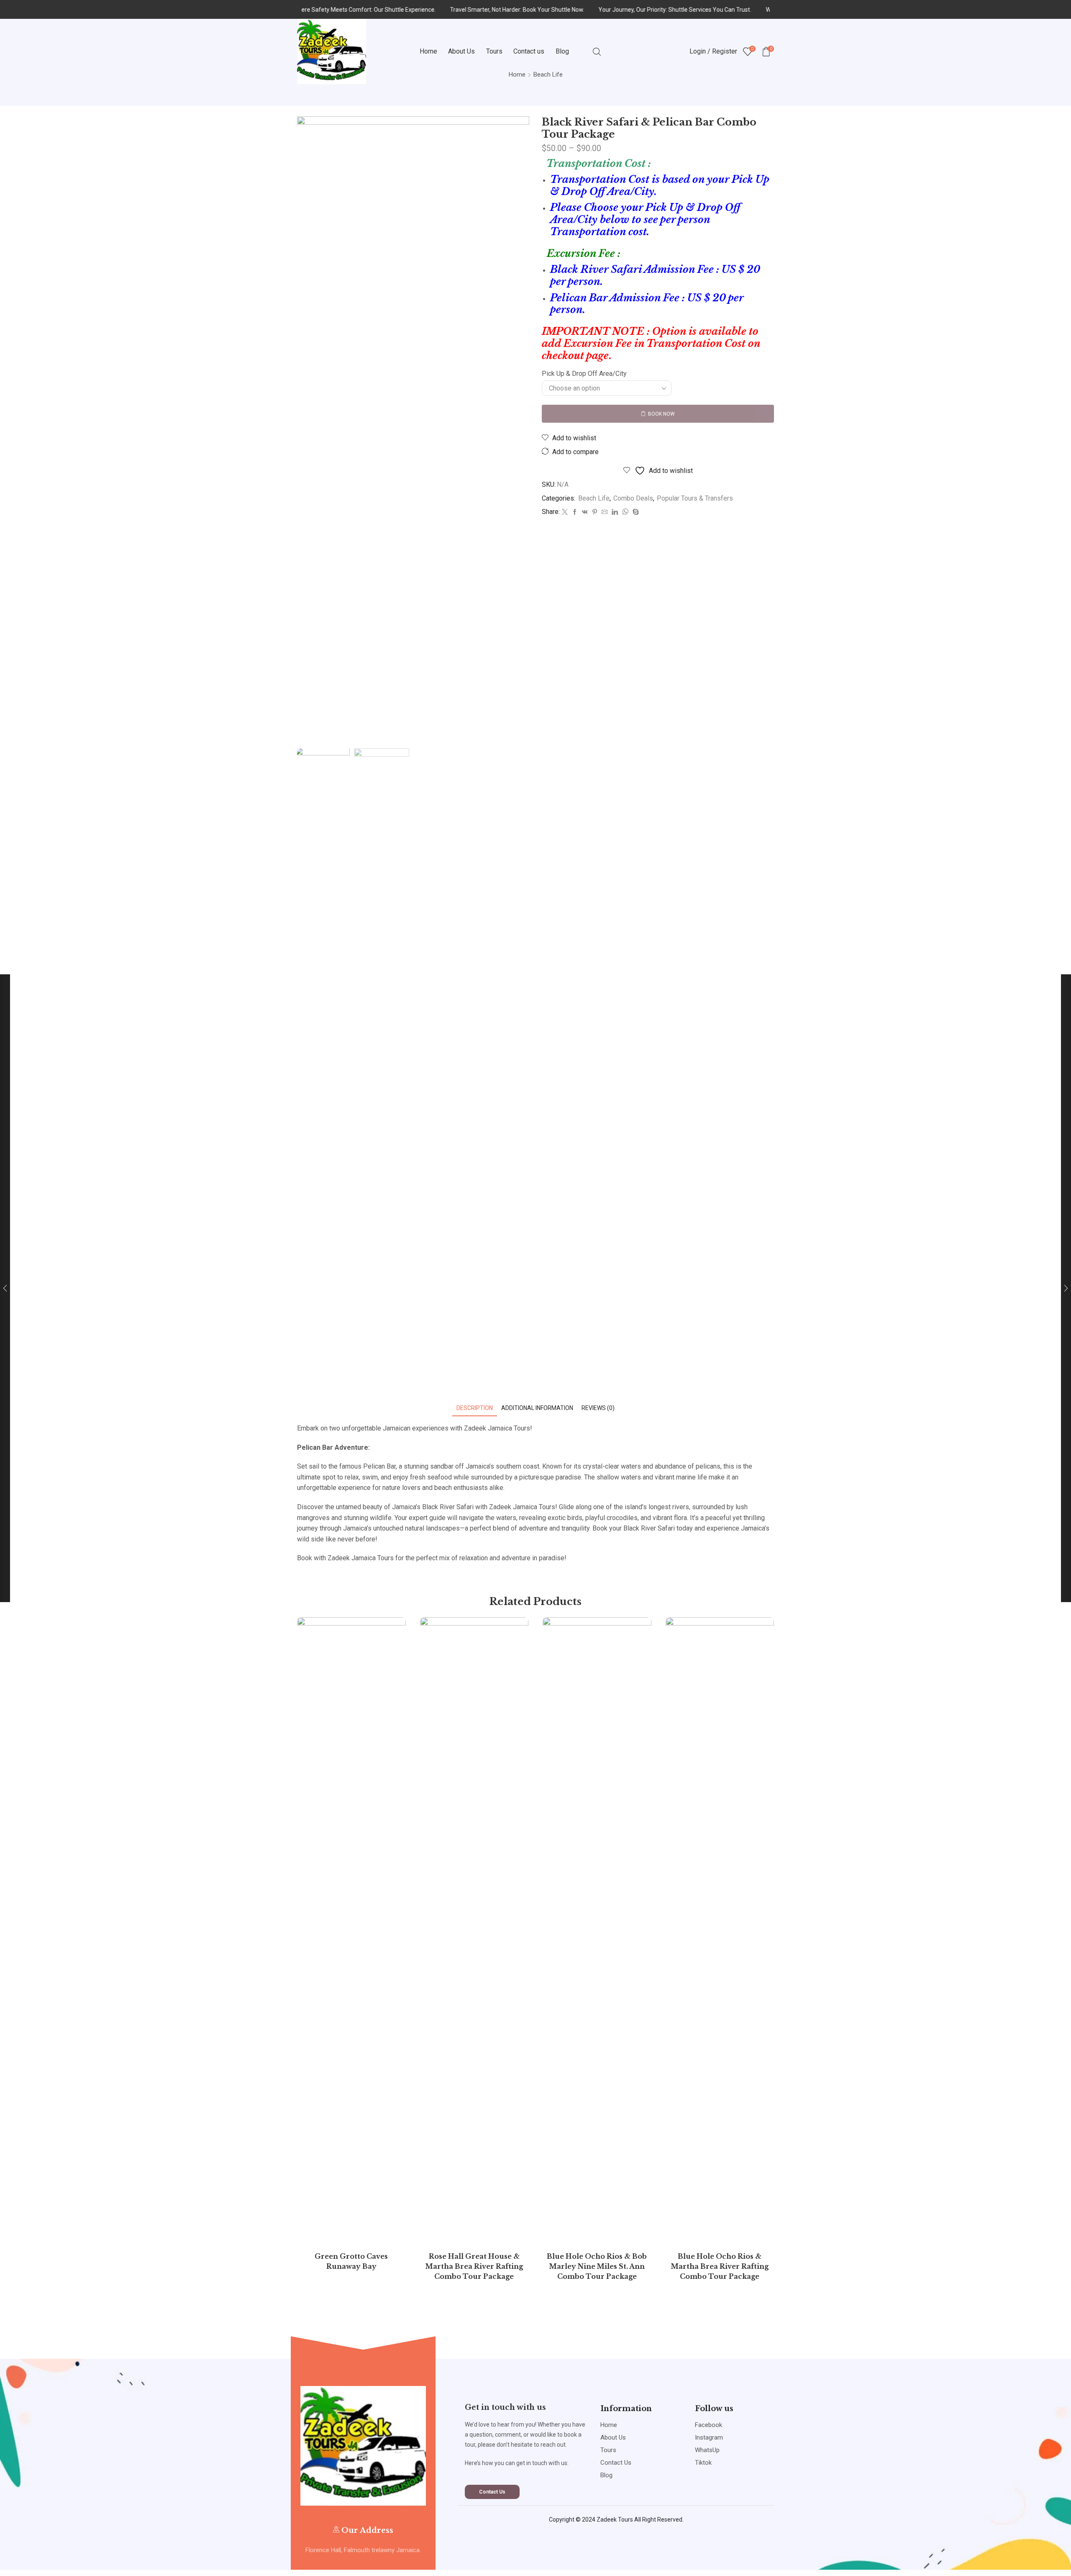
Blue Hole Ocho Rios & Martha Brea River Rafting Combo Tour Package (720, 2267)
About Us (461, 51)
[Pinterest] (595, 512)
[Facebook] (575, 512)
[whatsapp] (625, 512)
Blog (562, 51)
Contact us (529, 51)
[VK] (585, 512)
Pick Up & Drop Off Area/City (584, 374)
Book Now (661, 414)
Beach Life (594, 498)
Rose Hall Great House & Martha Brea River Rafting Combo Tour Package (474, 2267)
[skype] (635, 512)
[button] (492, 2492)
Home (428, 51)
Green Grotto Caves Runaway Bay (351, 2261)
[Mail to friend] (605, 512)
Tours (494, 51)
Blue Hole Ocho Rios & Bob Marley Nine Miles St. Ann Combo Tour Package (597, 2267)
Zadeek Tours (615, 2519)
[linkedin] (615, 512)
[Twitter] (565, 512)
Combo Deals (633, 498)
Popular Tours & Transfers (695, 498)
